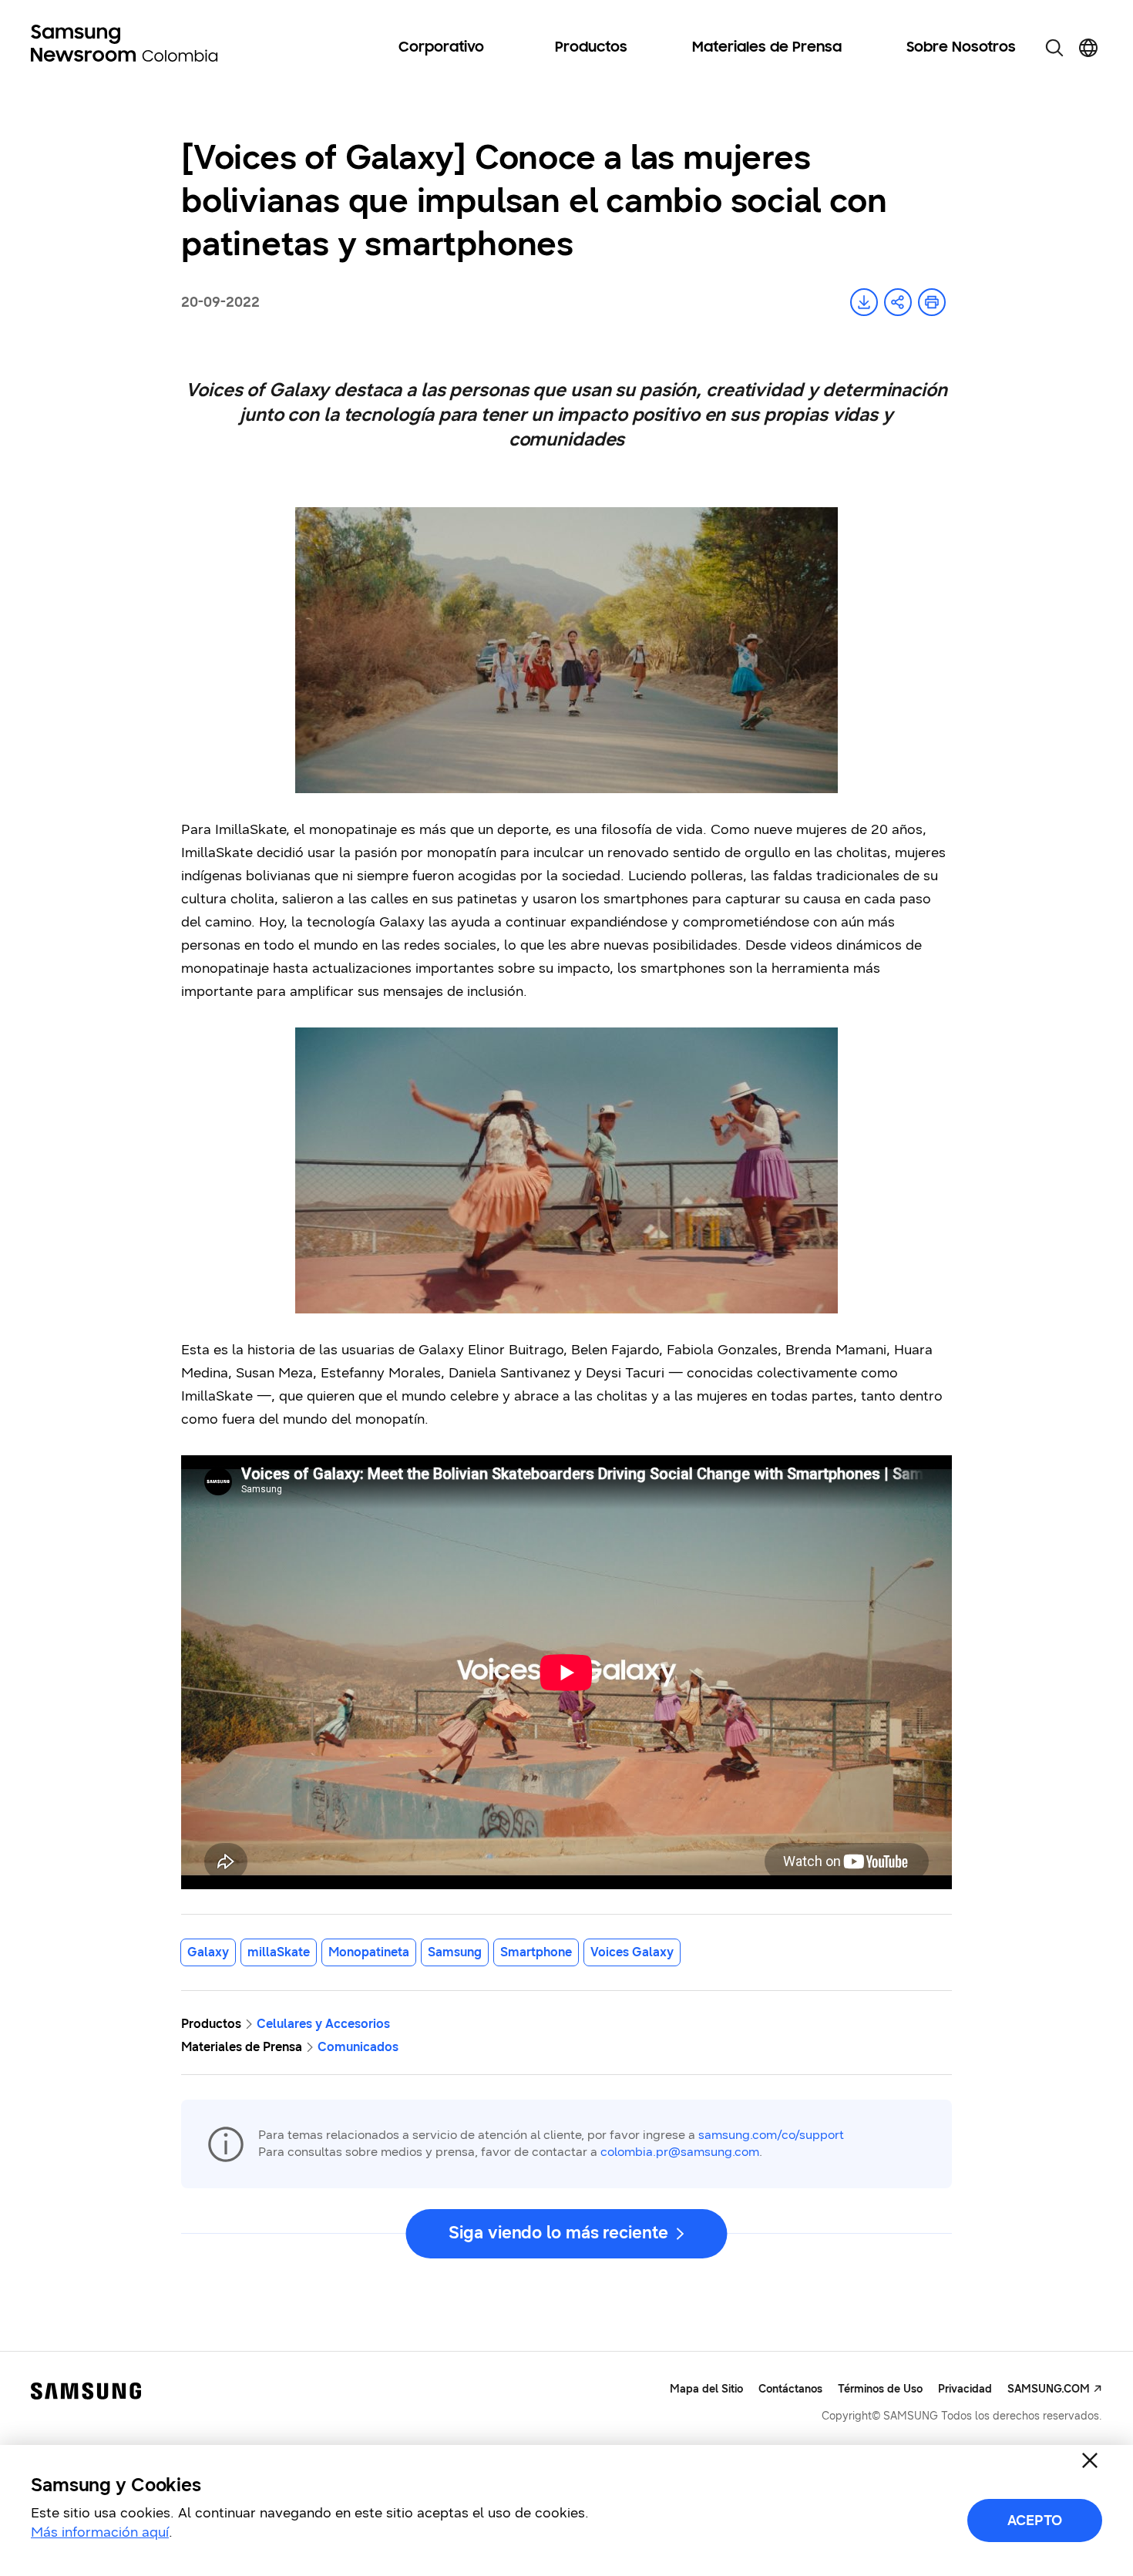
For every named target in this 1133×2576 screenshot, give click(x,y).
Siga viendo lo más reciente (558, 2233)
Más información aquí (100, 2532)
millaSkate (279, 1952)
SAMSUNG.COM (1049, 2389)
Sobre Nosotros (961, 48)
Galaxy (208, 1952)
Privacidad (965, 2389)
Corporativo (441, 48)
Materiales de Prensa (767, 48)
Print (932, 302)
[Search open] (1054, 48)
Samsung (455, 1952)
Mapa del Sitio (706, 2389)
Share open (898, 302)
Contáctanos (790, 2389)
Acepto (1035, 2521)
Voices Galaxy (632, 1952)
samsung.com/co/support (771, 2135)
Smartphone (536, 1952)
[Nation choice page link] (1088, 48)
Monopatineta (369, 1952)
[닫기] (1090, 2460)
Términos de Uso (880, 2389)
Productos (591, 48)
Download (864, 302)
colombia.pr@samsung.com (680, 2152)
